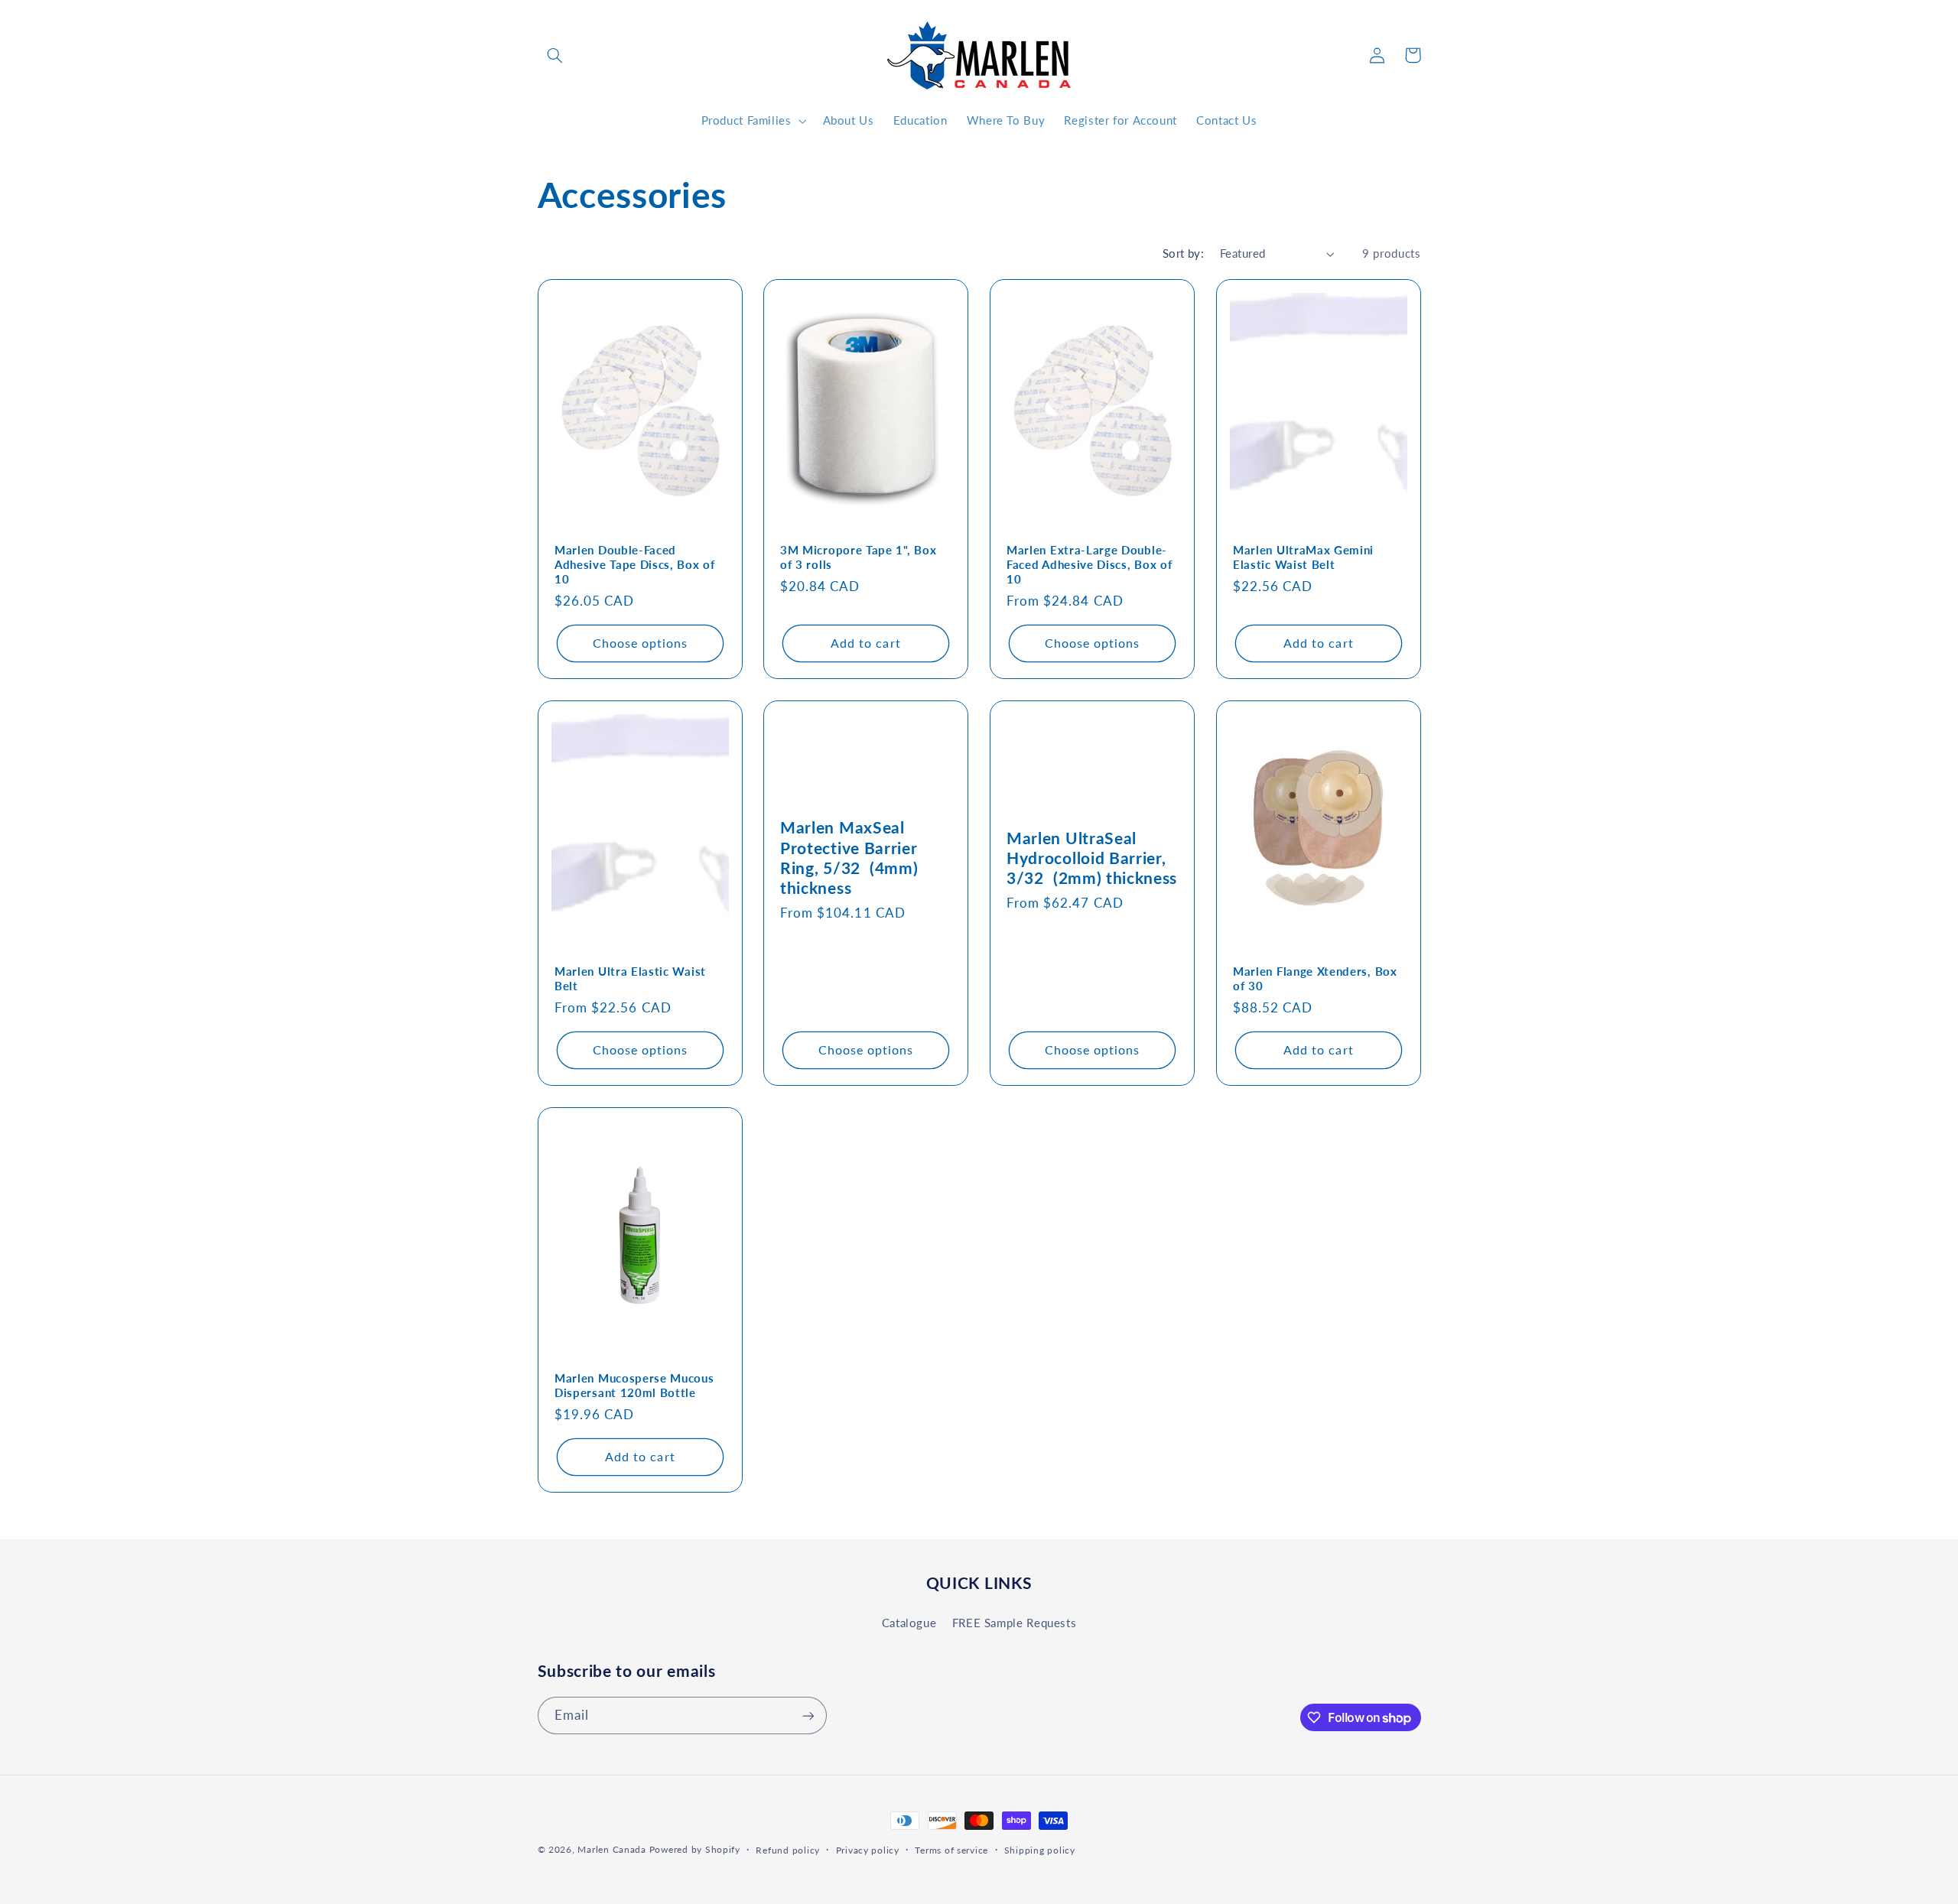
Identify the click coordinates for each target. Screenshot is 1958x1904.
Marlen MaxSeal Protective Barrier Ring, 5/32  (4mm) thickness (849, 858)
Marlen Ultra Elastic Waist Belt (630, 978)
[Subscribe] (808, 1716)
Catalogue (909, 1622)
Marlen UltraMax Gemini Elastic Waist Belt (1303, 557)
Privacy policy (868, 1850)
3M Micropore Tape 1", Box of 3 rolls (858, 557)
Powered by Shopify (695, 1849)
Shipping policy (1040, 1850)
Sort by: (1183, 253)
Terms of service (951, 1850)
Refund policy (788, 1850)
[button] (555, 55)
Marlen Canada (612, 1849)
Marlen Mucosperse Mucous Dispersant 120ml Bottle (634, 1385)
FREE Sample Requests (1015, 1622)
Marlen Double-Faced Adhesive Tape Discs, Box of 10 (635, 564)
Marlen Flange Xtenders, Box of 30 (1315, 978)
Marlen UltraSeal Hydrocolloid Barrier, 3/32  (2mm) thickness (1092, 858)
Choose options (640, 643)
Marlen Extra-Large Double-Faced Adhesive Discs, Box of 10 (1089, 564)
